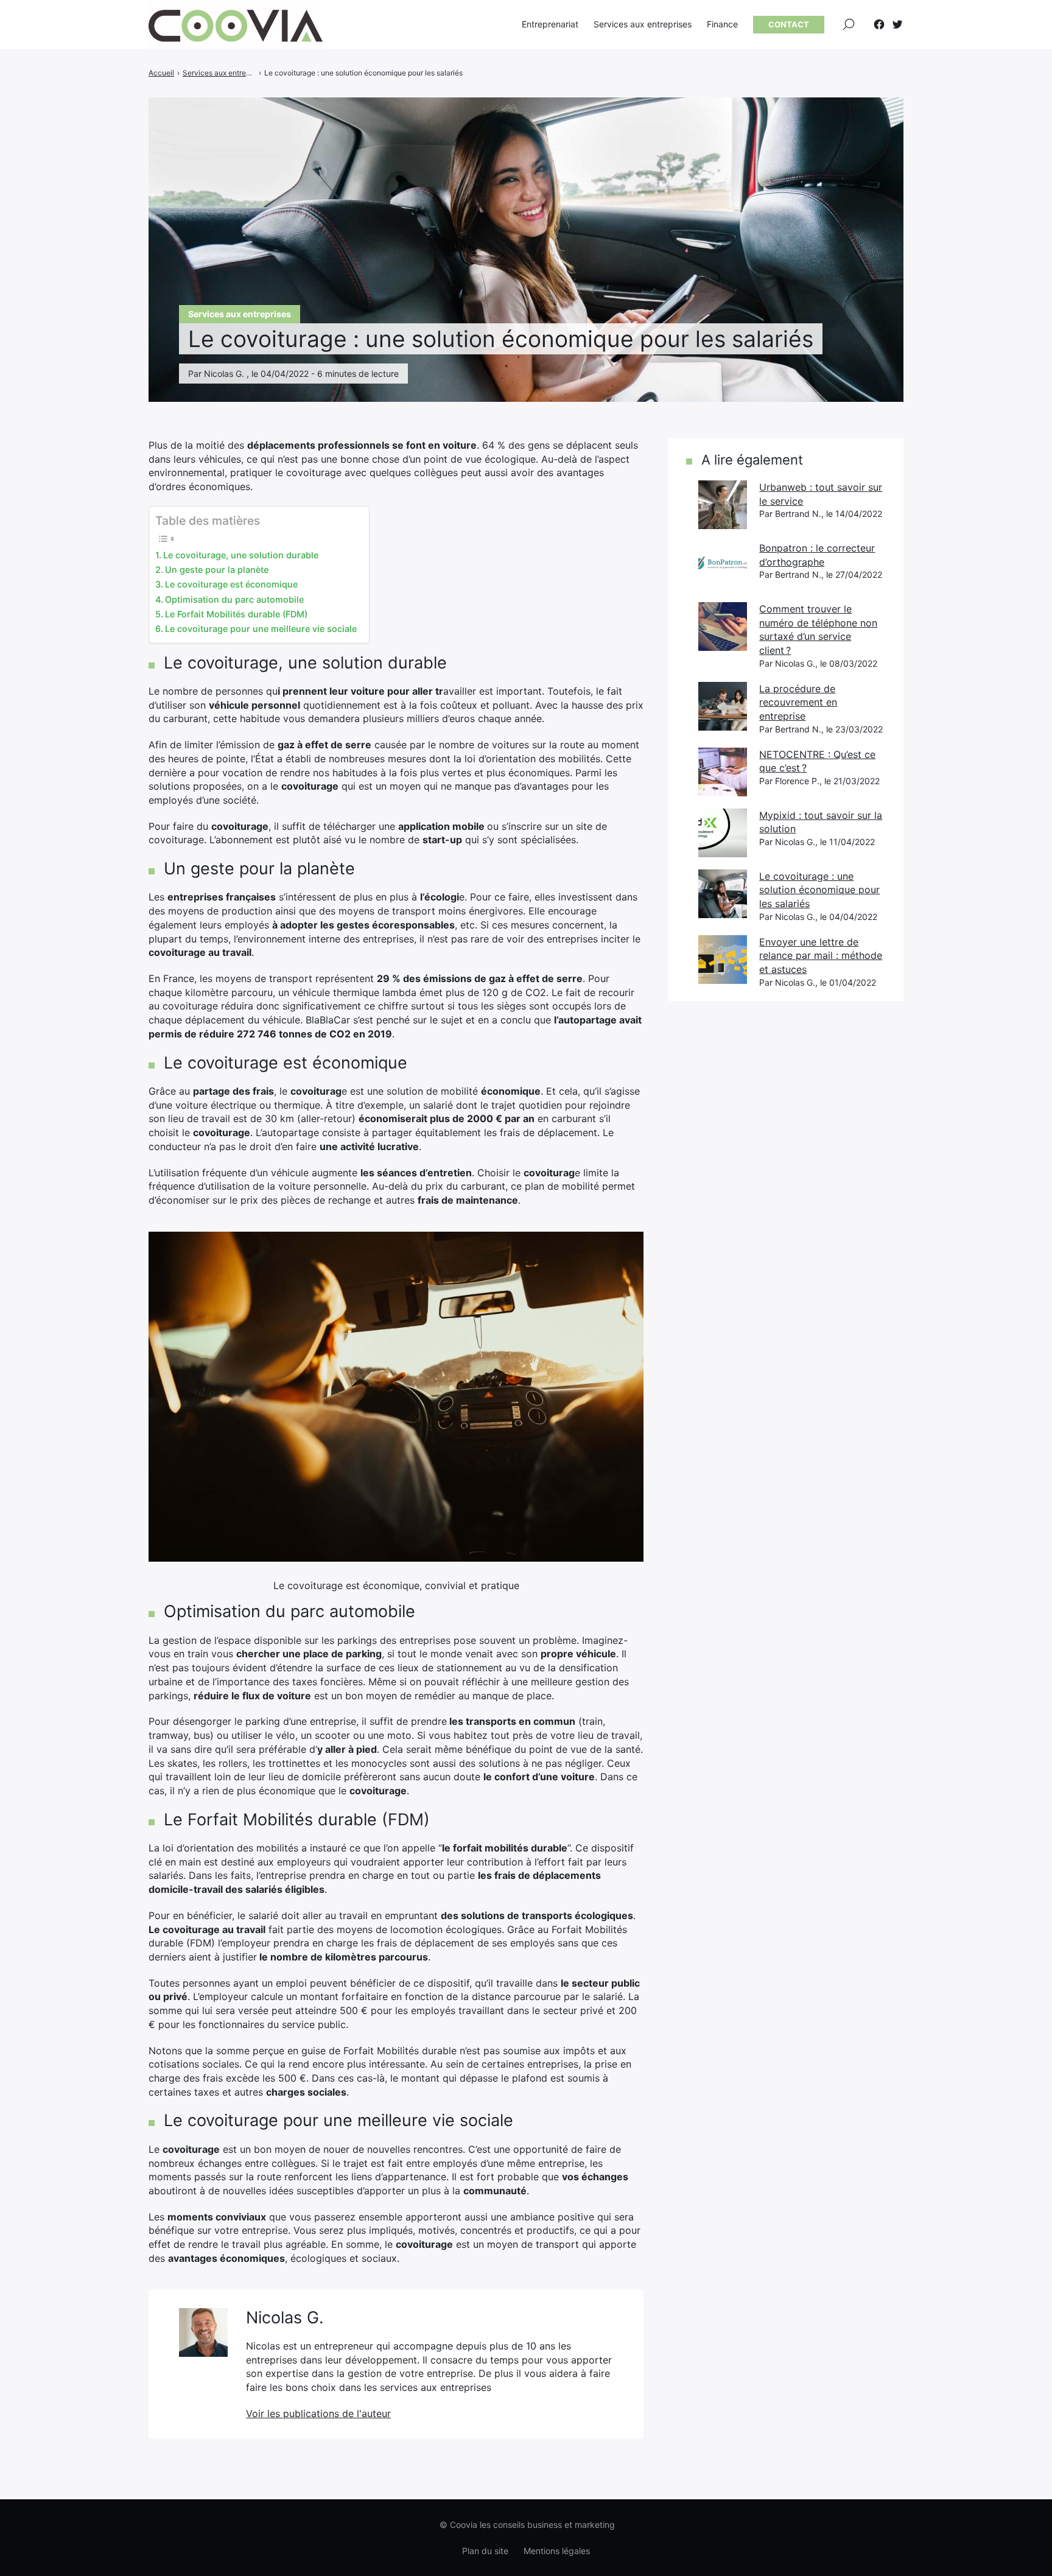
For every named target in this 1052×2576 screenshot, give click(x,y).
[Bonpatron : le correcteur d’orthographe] (723, 566)
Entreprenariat (550, 24)
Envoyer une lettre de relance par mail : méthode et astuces (821, 956)
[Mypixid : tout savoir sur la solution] (723, 833)
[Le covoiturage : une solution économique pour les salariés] (723, 894)
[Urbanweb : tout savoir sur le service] (723, 505)
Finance (722, 24)
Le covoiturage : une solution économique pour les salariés (819, 890)
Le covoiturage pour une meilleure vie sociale (261, 629)
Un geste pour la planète (217, 570)
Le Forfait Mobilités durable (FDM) (236, 614)
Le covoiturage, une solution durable (241, 555)
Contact (789, 24)
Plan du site (485, 2551)
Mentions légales (557, 2551)
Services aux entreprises (643, 24)
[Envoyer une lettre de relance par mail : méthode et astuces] (723, 960)
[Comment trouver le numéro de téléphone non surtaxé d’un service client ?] (723, 626)
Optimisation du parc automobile (234, 599)
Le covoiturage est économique (231, 584)
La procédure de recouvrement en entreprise (798, 702)
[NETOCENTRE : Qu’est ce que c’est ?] (723, 772)
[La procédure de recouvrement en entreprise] (723, 706)
